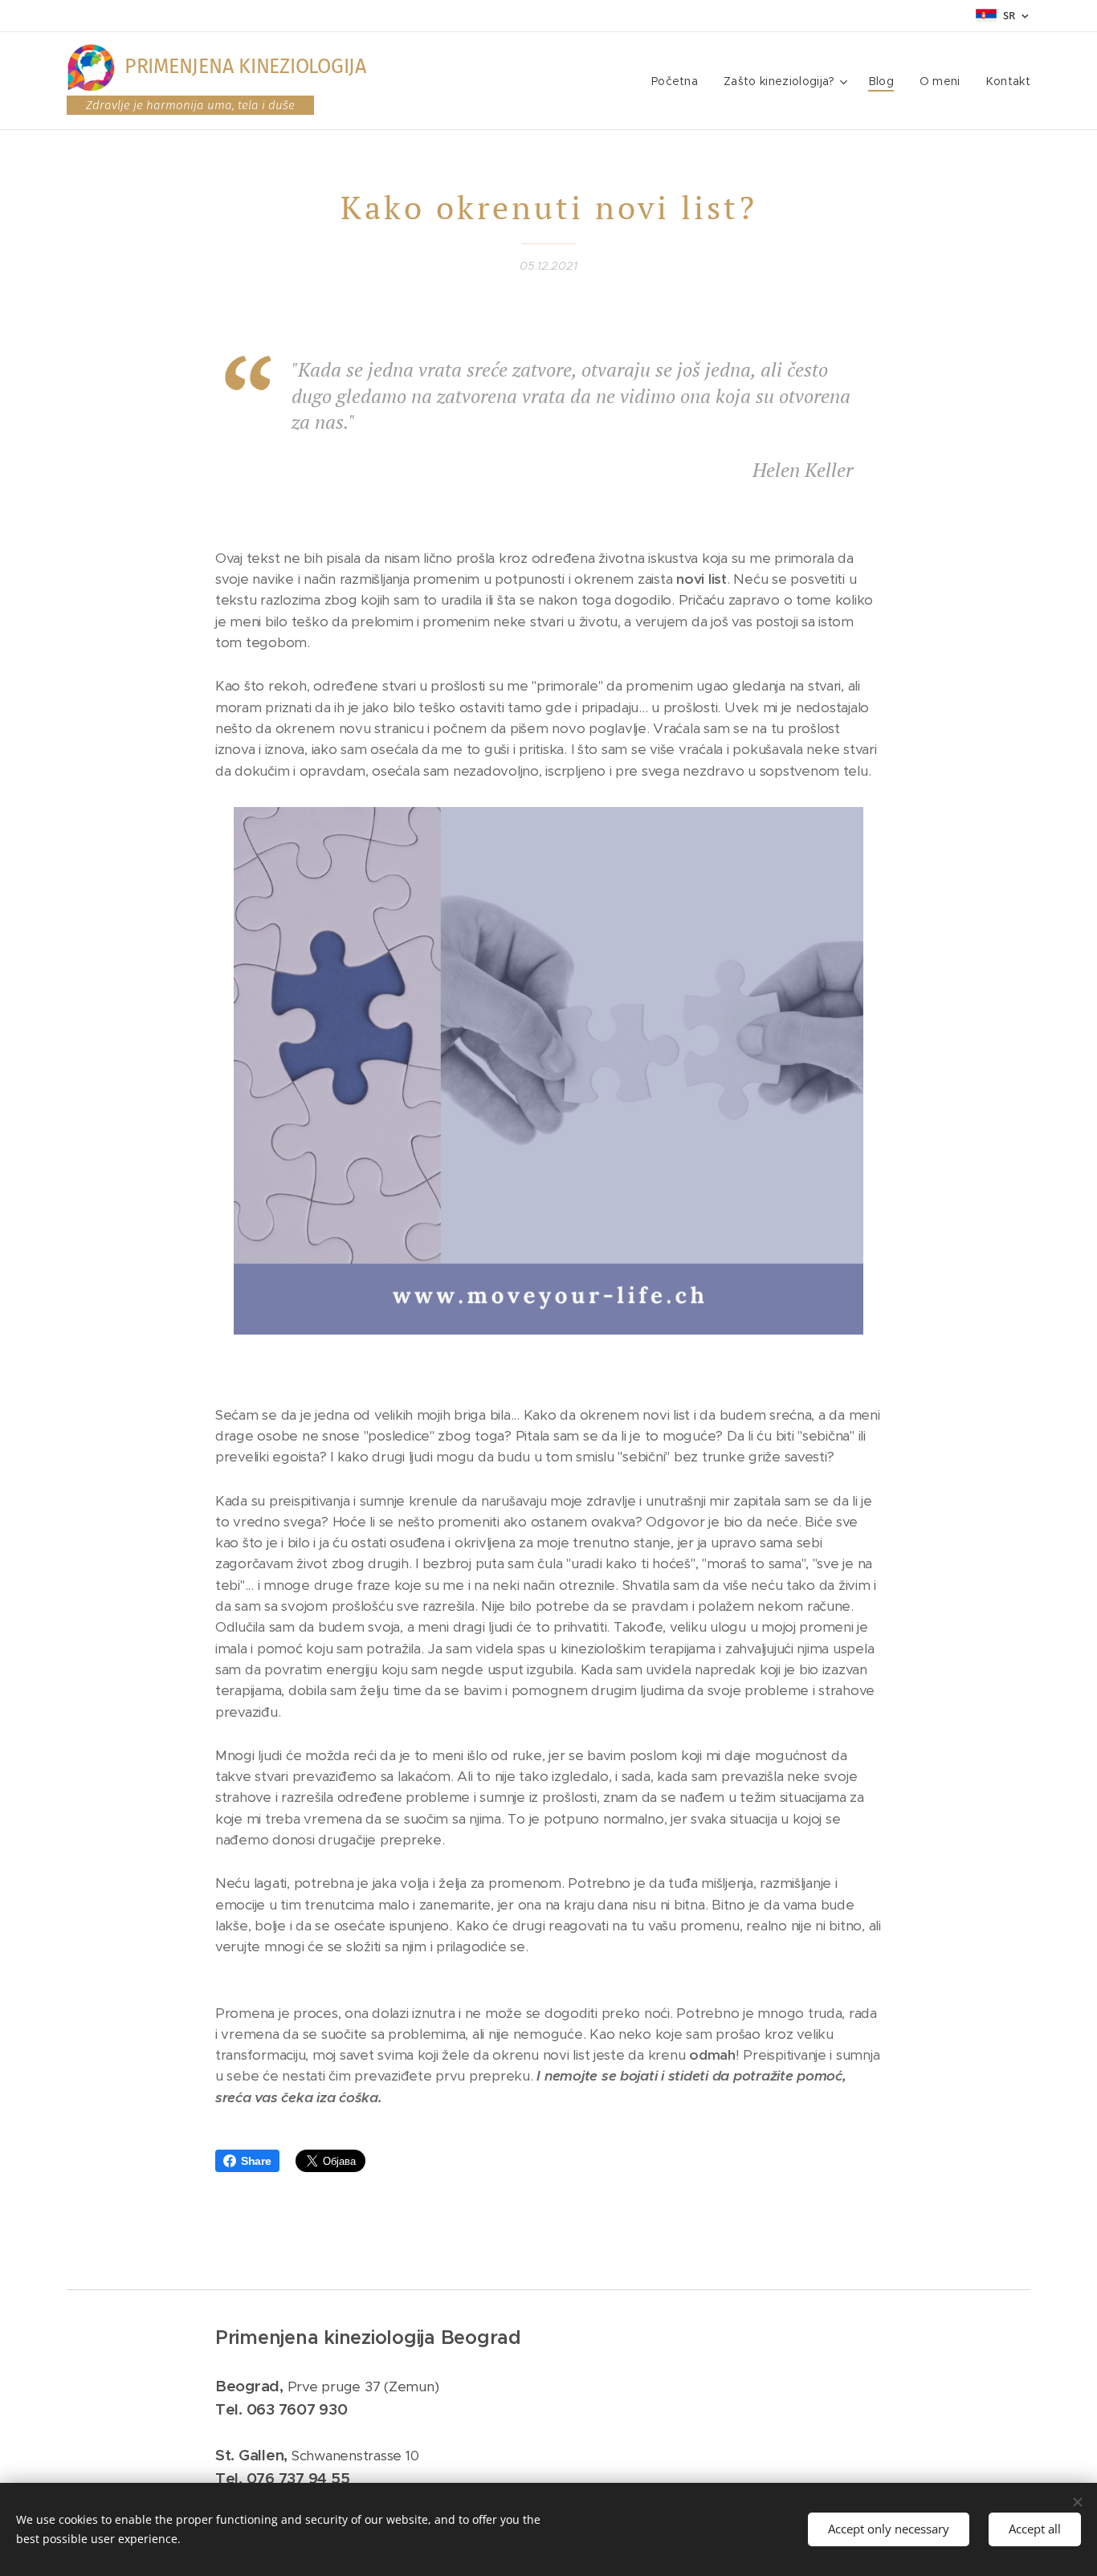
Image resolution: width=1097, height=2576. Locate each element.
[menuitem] (679, 81)
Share (256, 2161)
